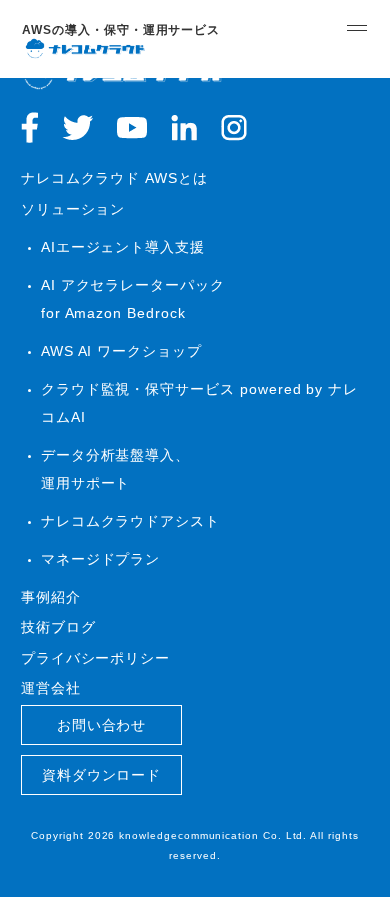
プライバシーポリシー (95, 658)
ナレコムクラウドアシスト (130, 521)
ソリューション (73, 209)
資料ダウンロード (102, 775)
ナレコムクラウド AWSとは (114, 178)
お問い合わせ (102, 725)
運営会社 (51, 688)
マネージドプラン (101, 559)
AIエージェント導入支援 (123, 247)
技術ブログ (58, 627)
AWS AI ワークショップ (121, 351)
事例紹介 (51, 597)
